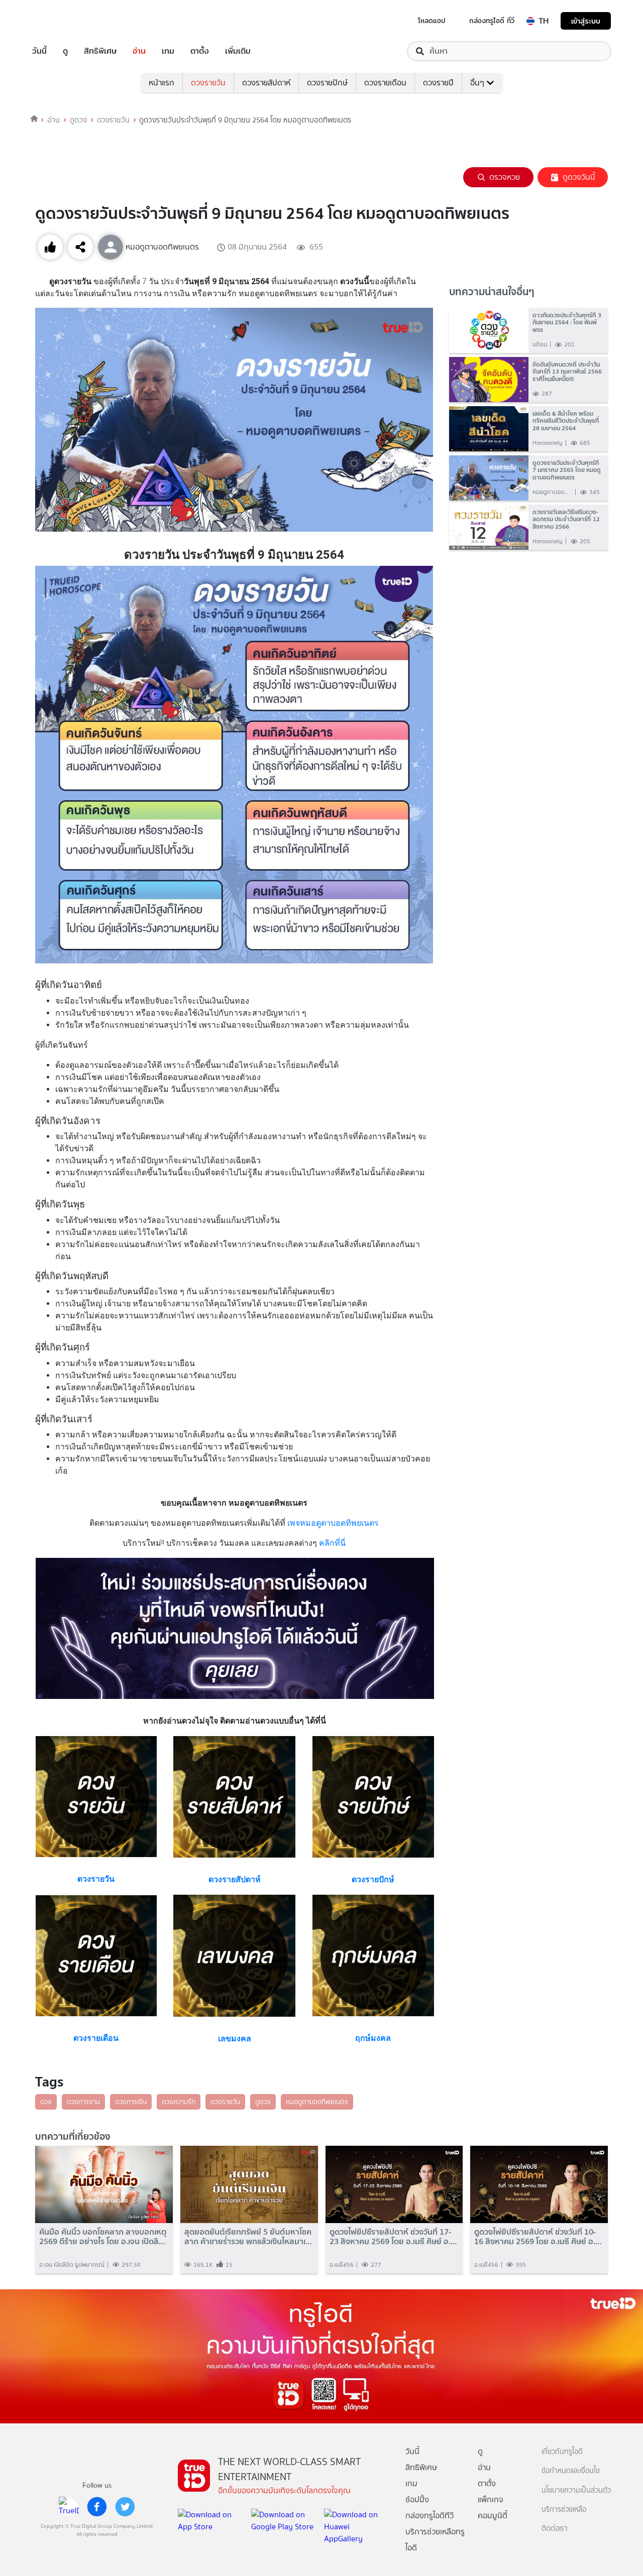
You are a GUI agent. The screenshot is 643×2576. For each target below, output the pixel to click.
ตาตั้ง (200, 51)
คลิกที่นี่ (331, 1543)
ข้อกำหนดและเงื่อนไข (571, 2471)
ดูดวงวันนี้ (579, 177)
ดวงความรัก (179, 2102)
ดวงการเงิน (131, 2102)
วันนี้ (39, 51)
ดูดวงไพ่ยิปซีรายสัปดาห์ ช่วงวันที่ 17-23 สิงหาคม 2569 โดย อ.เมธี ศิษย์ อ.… (393, 2237)
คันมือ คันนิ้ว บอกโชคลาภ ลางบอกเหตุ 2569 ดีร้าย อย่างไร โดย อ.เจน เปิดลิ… (103, 2237)
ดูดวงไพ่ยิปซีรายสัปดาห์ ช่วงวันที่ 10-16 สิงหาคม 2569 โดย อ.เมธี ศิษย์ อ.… (538, 2237)
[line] (69, 2507)
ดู (65, 51)
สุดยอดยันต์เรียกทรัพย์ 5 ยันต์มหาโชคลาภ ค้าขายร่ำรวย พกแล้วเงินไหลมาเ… (248, 2237)
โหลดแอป (432, 21)
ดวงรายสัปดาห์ (266, 83)
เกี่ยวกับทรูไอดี (562, 2452)
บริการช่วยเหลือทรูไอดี (435, 2540)
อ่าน (139, 51)
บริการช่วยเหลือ (564, 2509)
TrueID (62, 21)
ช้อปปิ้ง (417, 2499)
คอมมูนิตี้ (493, 2516)
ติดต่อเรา (555, 2529)
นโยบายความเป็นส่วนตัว (576, 2490)
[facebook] (97, 2507)
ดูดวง (78, 120)
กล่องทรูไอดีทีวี (430, 2516)
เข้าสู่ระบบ (586, 21)
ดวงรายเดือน (385, 83)
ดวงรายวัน (208, 83)
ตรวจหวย (505, 177)
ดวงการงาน (83, 2102)
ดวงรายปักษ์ (327, 83)
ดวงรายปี (438, 83)
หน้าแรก (162, 83)
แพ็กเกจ (491, 2499)
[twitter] (125, 2507)
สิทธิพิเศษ (100, 51)
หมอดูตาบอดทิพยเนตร (317, 2102)
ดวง (46, 2102)
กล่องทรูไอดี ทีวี (492, 21)
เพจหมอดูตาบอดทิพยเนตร (333, 1523)
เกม (168, 51)
